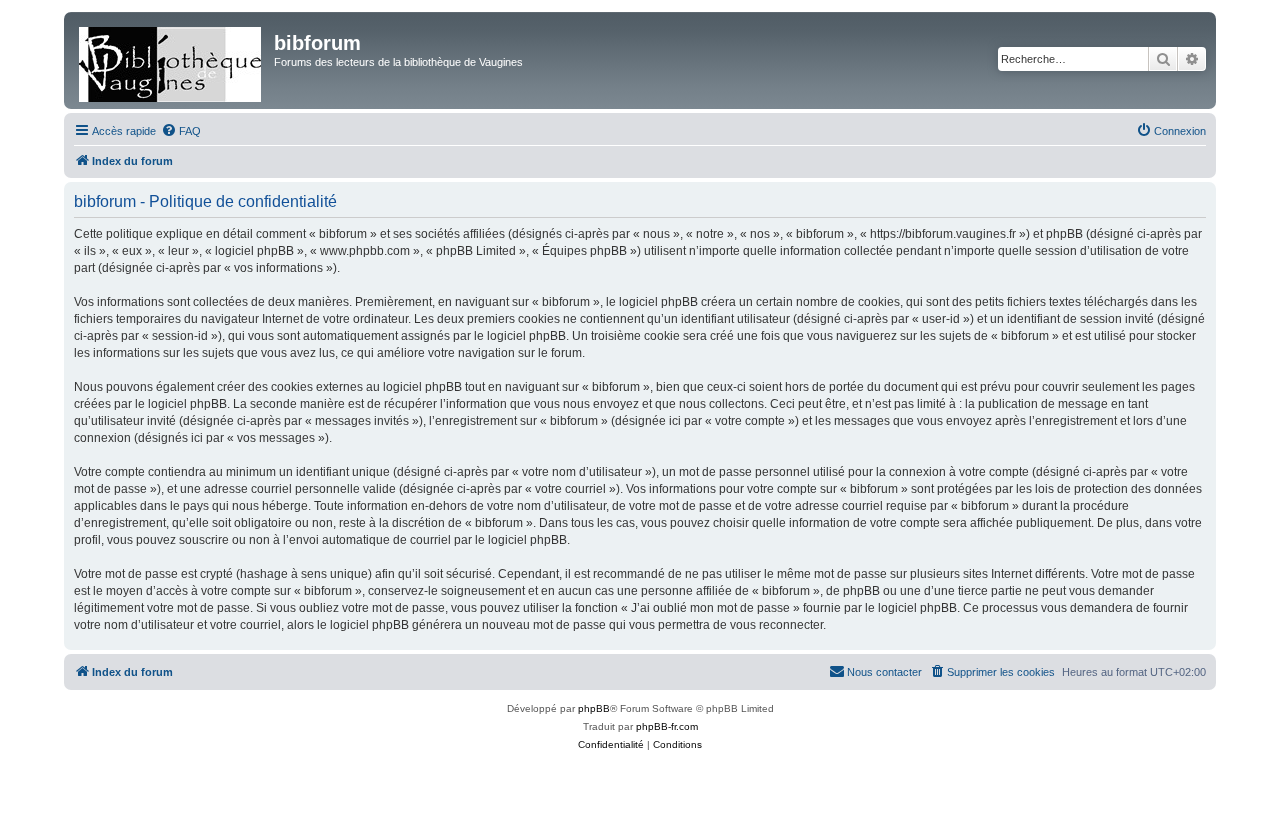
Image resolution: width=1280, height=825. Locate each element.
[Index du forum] (171, 60)
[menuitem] (181, 131)
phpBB (594, 708)
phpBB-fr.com (667, 726)
